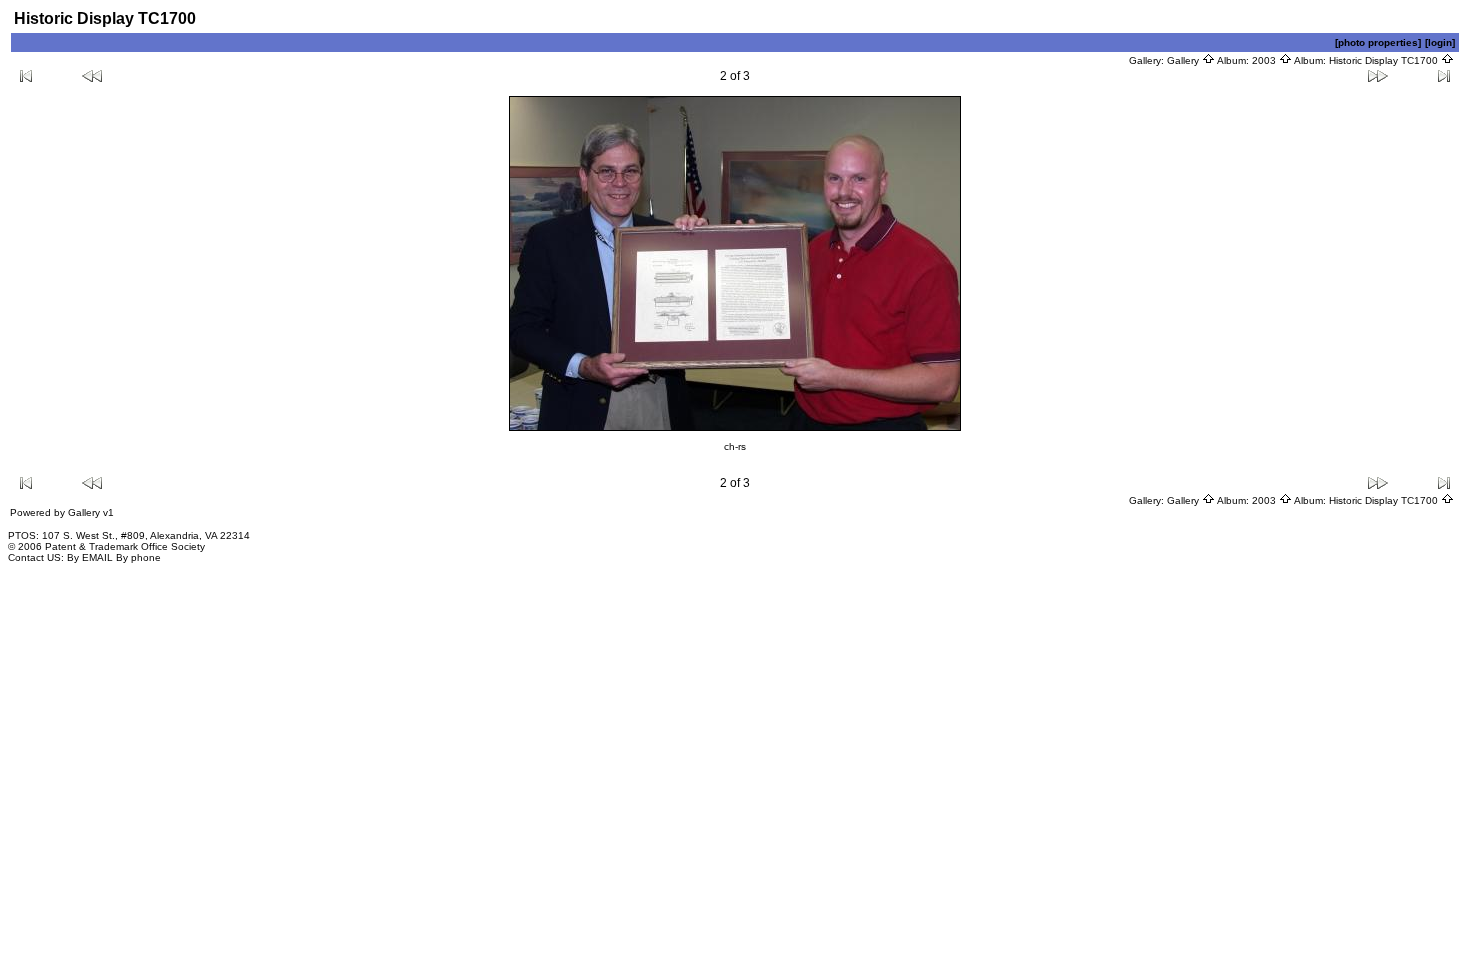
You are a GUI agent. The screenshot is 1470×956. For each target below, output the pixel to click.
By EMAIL (90, 557)
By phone (138, 557)
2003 (1265, 60)
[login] (1440, 42)
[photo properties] (1378, 42)
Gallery (1184, 60)
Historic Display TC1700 (1385, 60)
